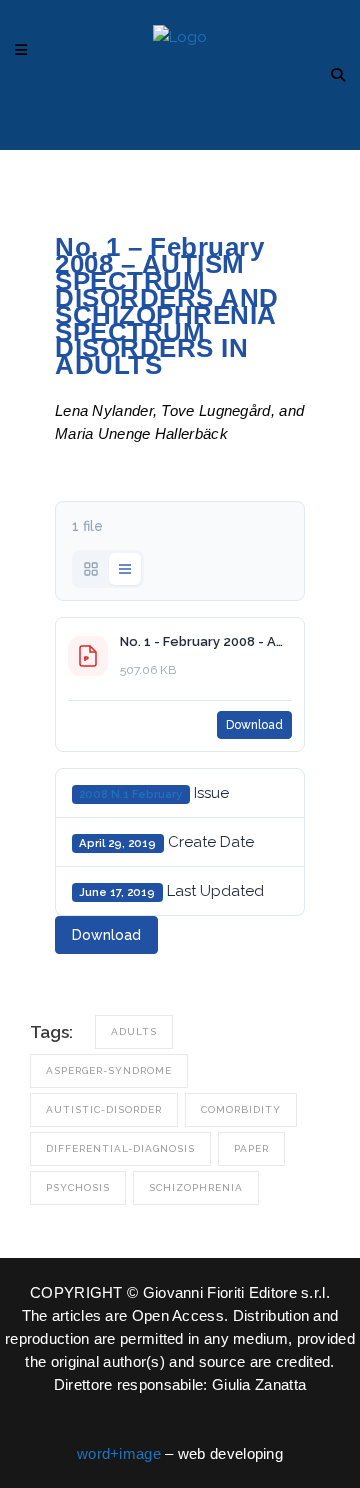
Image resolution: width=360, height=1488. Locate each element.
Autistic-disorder (104, 1109)
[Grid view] (91, 569)
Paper (251, 1148)
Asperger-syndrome (109, 1070)
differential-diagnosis (120, 1148)
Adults (134, 1031)
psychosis (78, 1187)
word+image (119, 1453)
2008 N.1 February (130, 794)
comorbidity (241, 1109)
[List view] (125, 569)
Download (254, 725)
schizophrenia (196, 1187)
